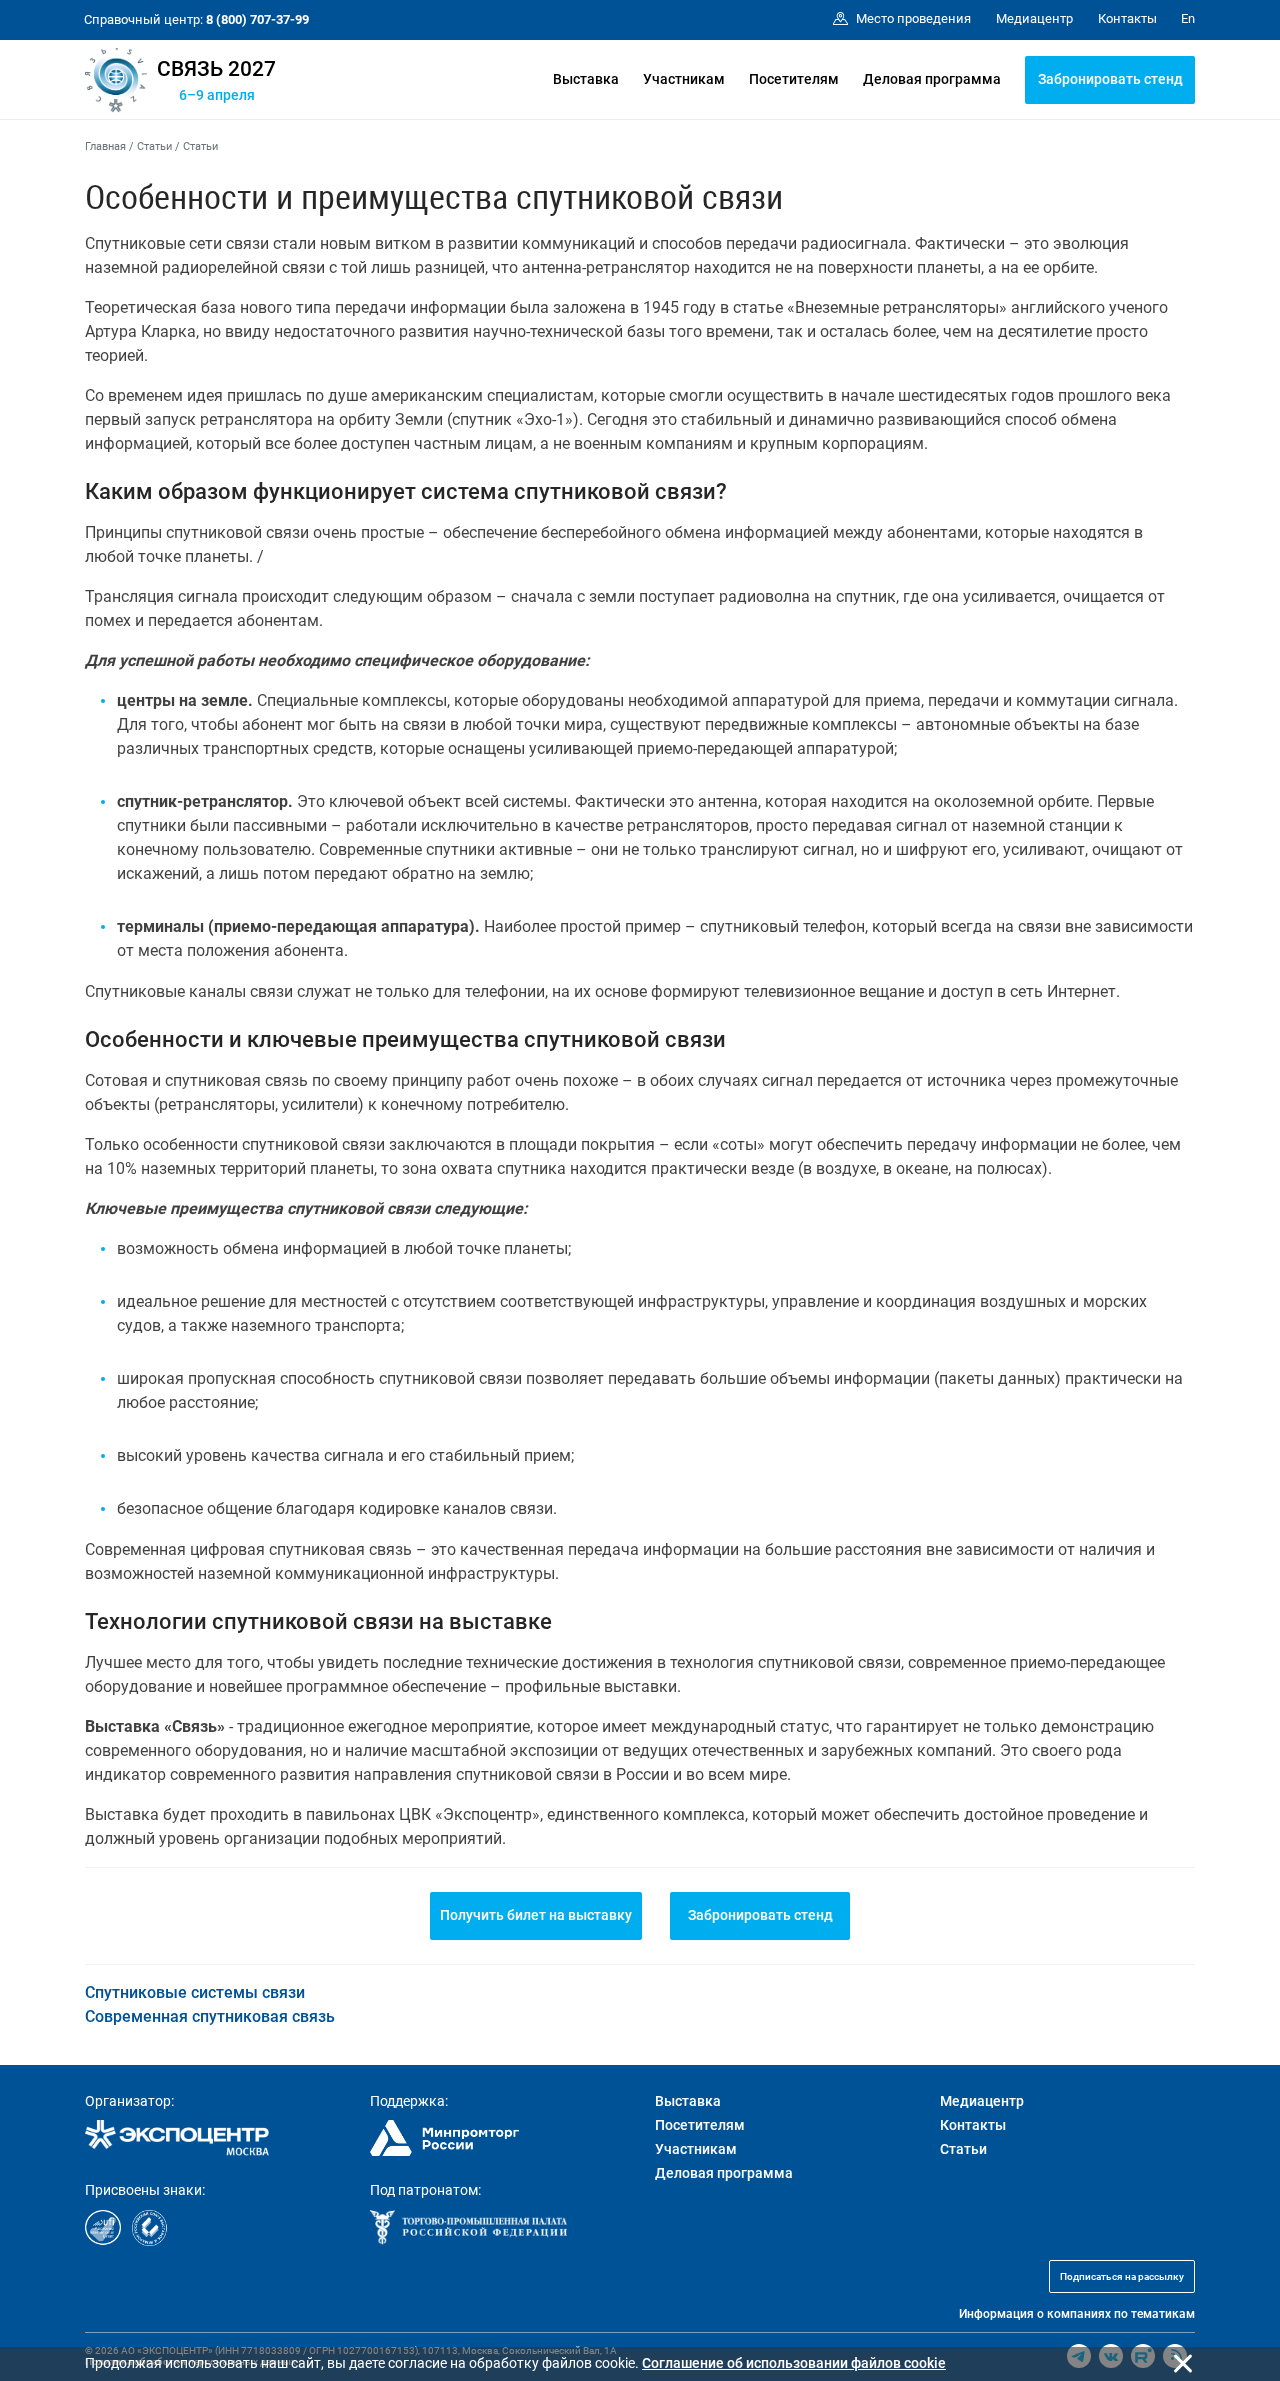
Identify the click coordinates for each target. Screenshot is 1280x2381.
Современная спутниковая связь (210, 2016)
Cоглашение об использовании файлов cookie (794, 2363)
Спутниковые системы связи (195, 1992)
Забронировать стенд (1110, 79)
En (1188, 18)
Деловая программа (932, 79)
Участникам (684, 79)
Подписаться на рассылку (1122, 2276)
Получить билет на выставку (536, 1915)
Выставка (586, 79)
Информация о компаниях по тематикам (1077, 2314)
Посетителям (794, 79)
